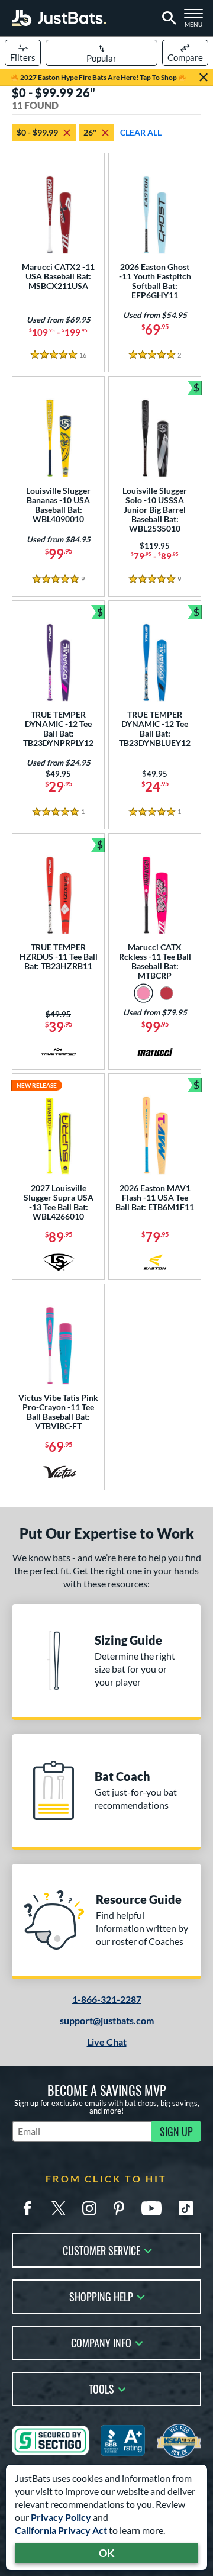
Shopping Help (101, 2296)
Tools (101, 2388)
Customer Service (101, 2249)
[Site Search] (167, 18)
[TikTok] (186, 2208)
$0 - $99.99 (37, 132)
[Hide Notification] (204, 78)
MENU (196, 21)
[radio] (143, 993)
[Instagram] (89, 2208)
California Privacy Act (61, 2530)
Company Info (101, 2342)
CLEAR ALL (141, 132)
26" (90, 132)
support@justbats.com (107, 2020)
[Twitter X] (59, 2208)
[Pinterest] (119, 2208)
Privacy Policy (61, 2517)
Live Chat (107, 2042)
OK (107, 2553)
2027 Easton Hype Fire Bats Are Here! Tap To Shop (99, 77)
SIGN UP (176, 2131)
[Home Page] (59, 18)
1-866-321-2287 (107, 1999)
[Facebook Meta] (27, 2208)
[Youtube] (151, 2208)
